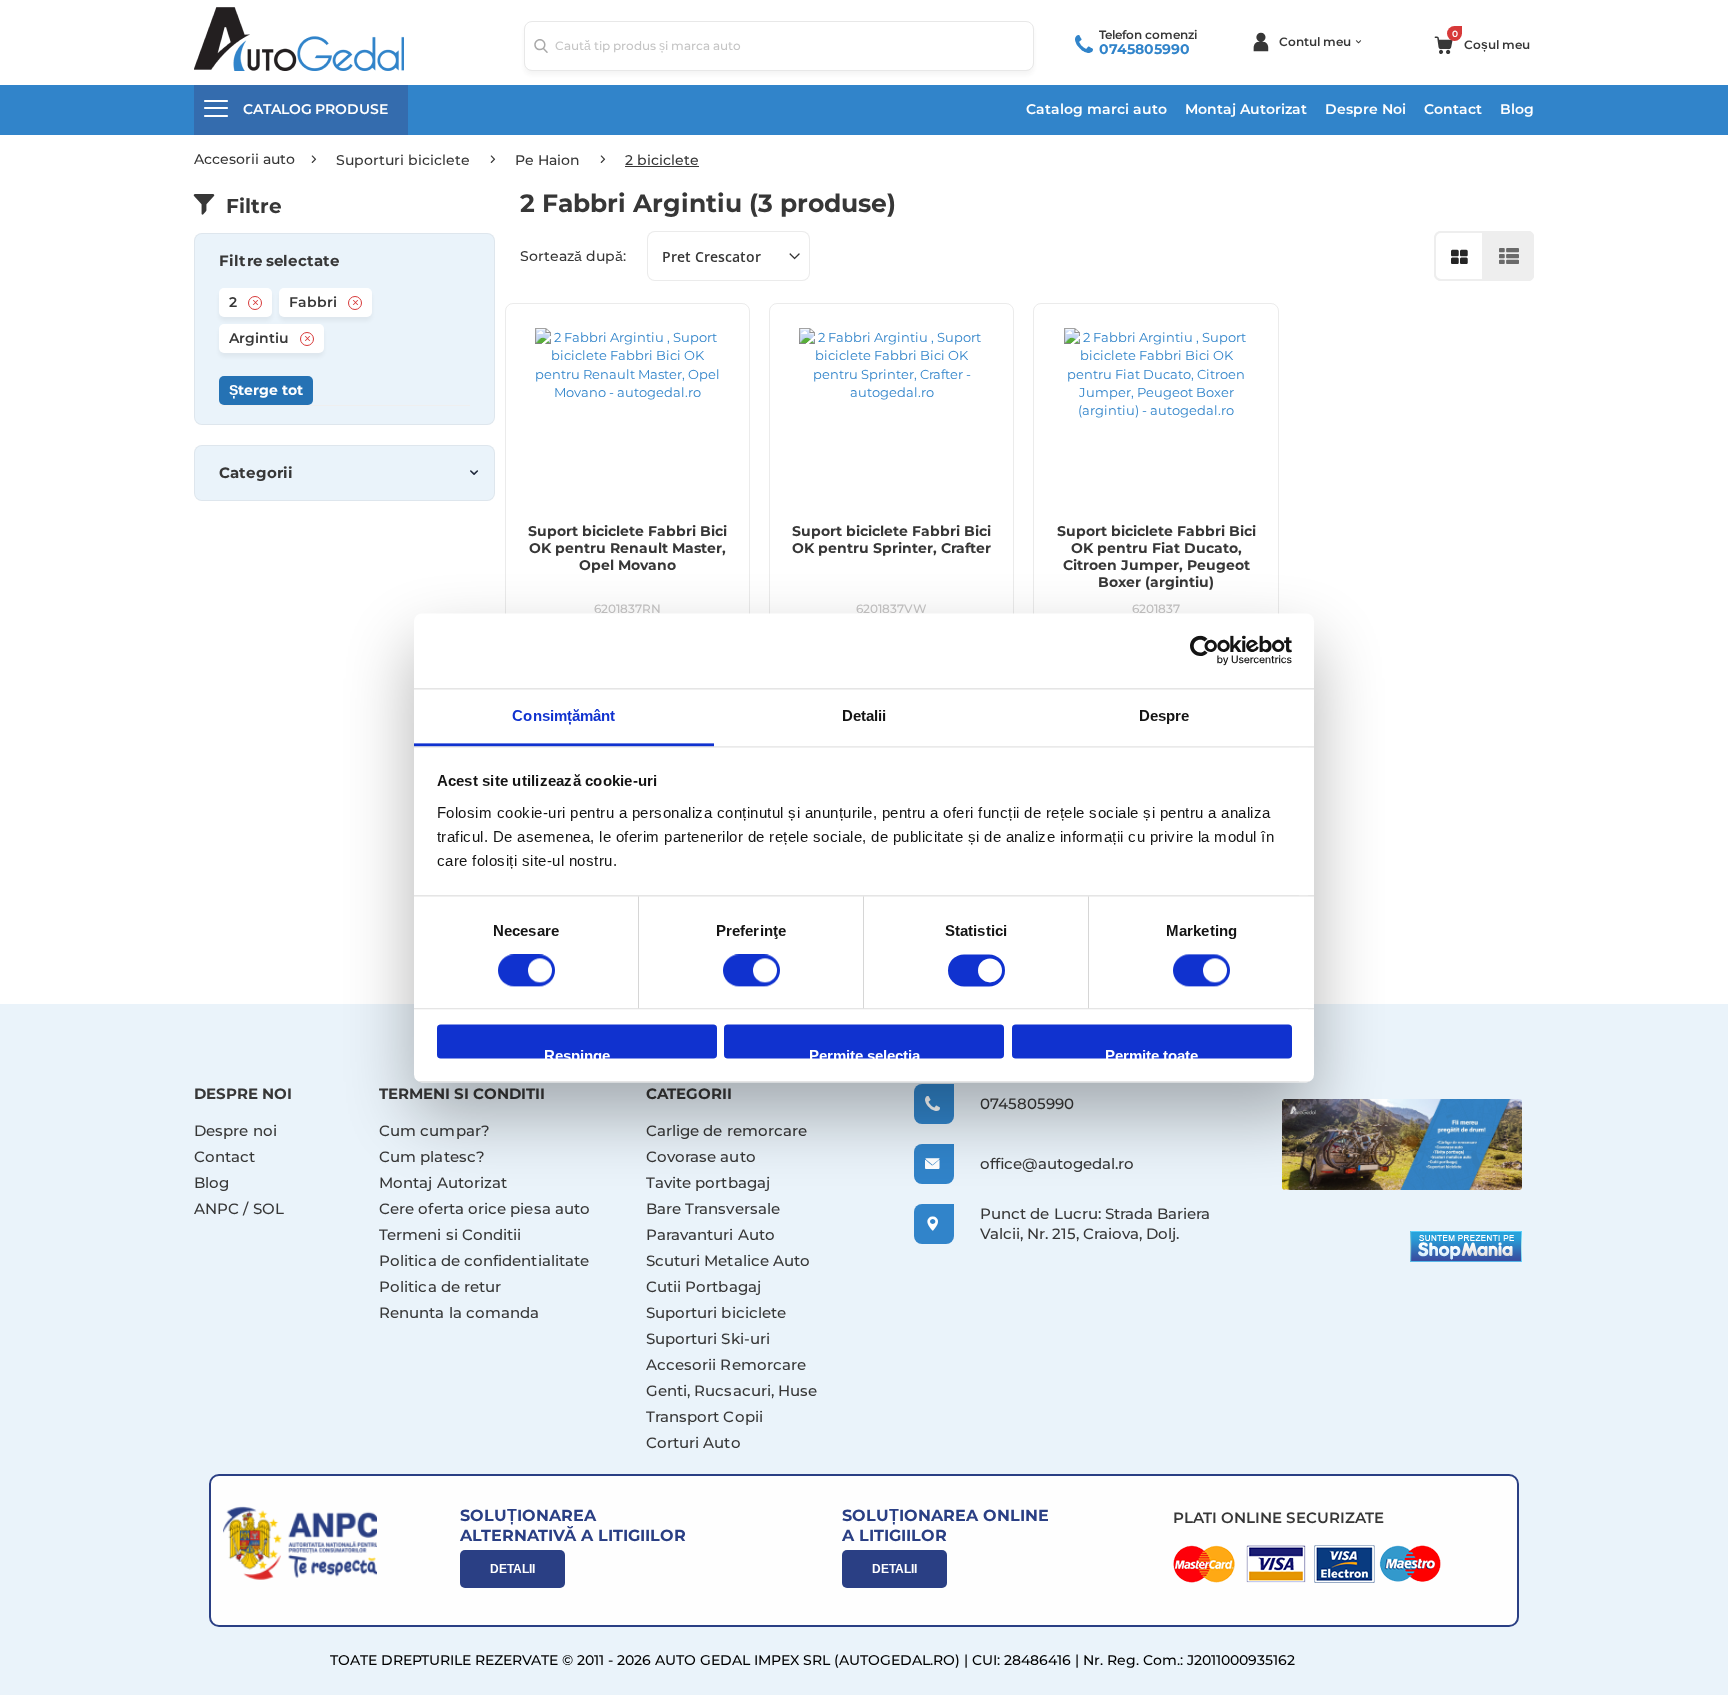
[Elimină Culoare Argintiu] (307, 339)
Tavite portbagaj (708, 1182)
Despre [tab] (1164, 715)
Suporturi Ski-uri (708, 1338)
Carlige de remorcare (727, 1130)
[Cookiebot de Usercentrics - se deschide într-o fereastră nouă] (1204, 650)
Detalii (512, 1569)
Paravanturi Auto (710, 1234)
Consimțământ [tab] (563, 715)
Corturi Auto (693, 1442)
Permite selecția (864, 1053)
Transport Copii (704, 1416)
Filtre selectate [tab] (279, 261)
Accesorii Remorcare (726, 1364)
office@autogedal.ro (1038, 1163)
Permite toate (1151, 1053)
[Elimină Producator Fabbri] (355, 303)
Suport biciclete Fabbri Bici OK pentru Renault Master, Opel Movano (627, 548)
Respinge (577, 1053)
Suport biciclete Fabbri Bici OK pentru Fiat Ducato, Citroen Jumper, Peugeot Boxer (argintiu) (1156, 557)
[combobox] (779, 46)
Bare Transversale (713, 1208)
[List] (1509, 256)
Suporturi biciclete (716, 1312)
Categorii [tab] (256, 473)
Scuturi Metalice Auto (728, 1260)
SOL (268, 1208)
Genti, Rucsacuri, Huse (732, 1390)
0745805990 (1144, 49)
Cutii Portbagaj (703, 1286)
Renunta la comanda (459, 1312)
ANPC (216, 1208)
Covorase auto (701, 1156)
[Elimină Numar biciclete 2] (255, 303)
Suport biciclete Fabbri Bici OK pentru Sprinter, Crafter (891, 540)
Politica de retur (440, 1286)
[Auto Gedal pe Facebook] (1402, 1144)
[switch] (751, 972)
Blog (1517, 109)
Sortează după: (573, 256)
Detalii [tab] (864, 715)
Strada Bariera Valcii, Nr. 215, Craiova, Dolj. (1095, 1223)
